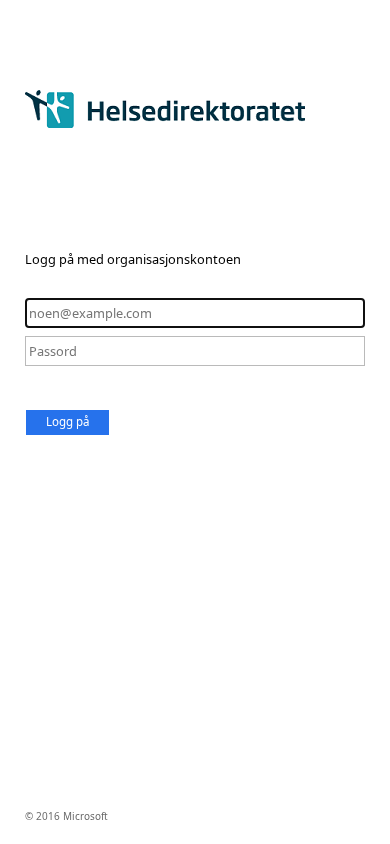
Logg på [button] (67, 421)
